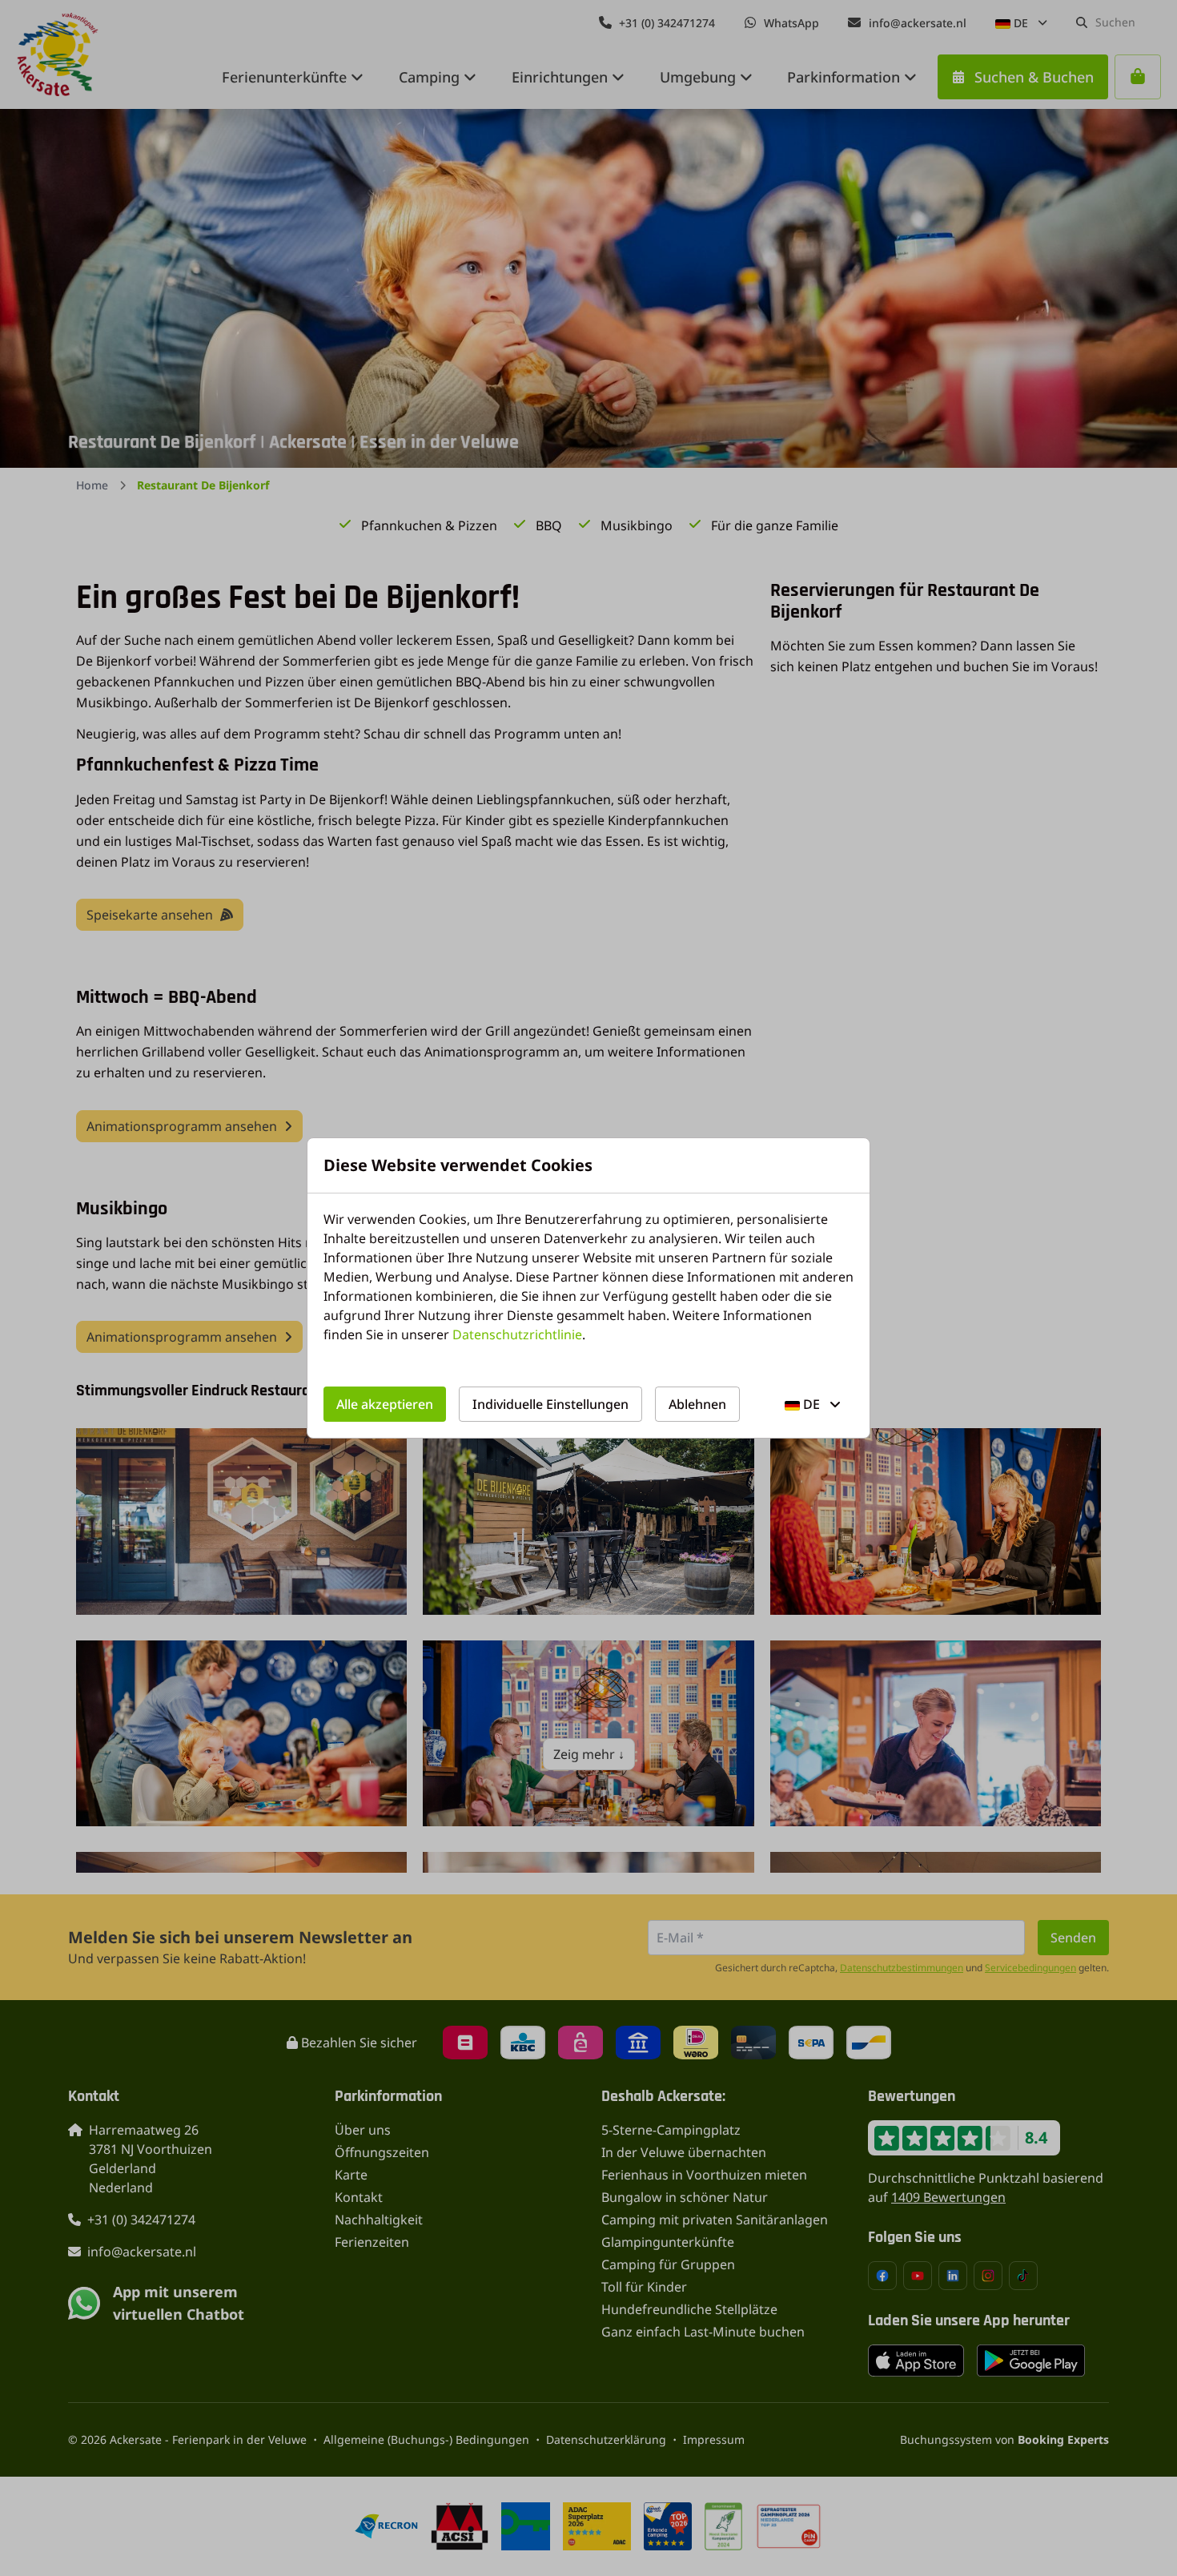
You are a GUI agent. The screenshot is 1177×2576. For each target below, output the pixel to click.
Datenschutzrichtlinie (517, 1334)
